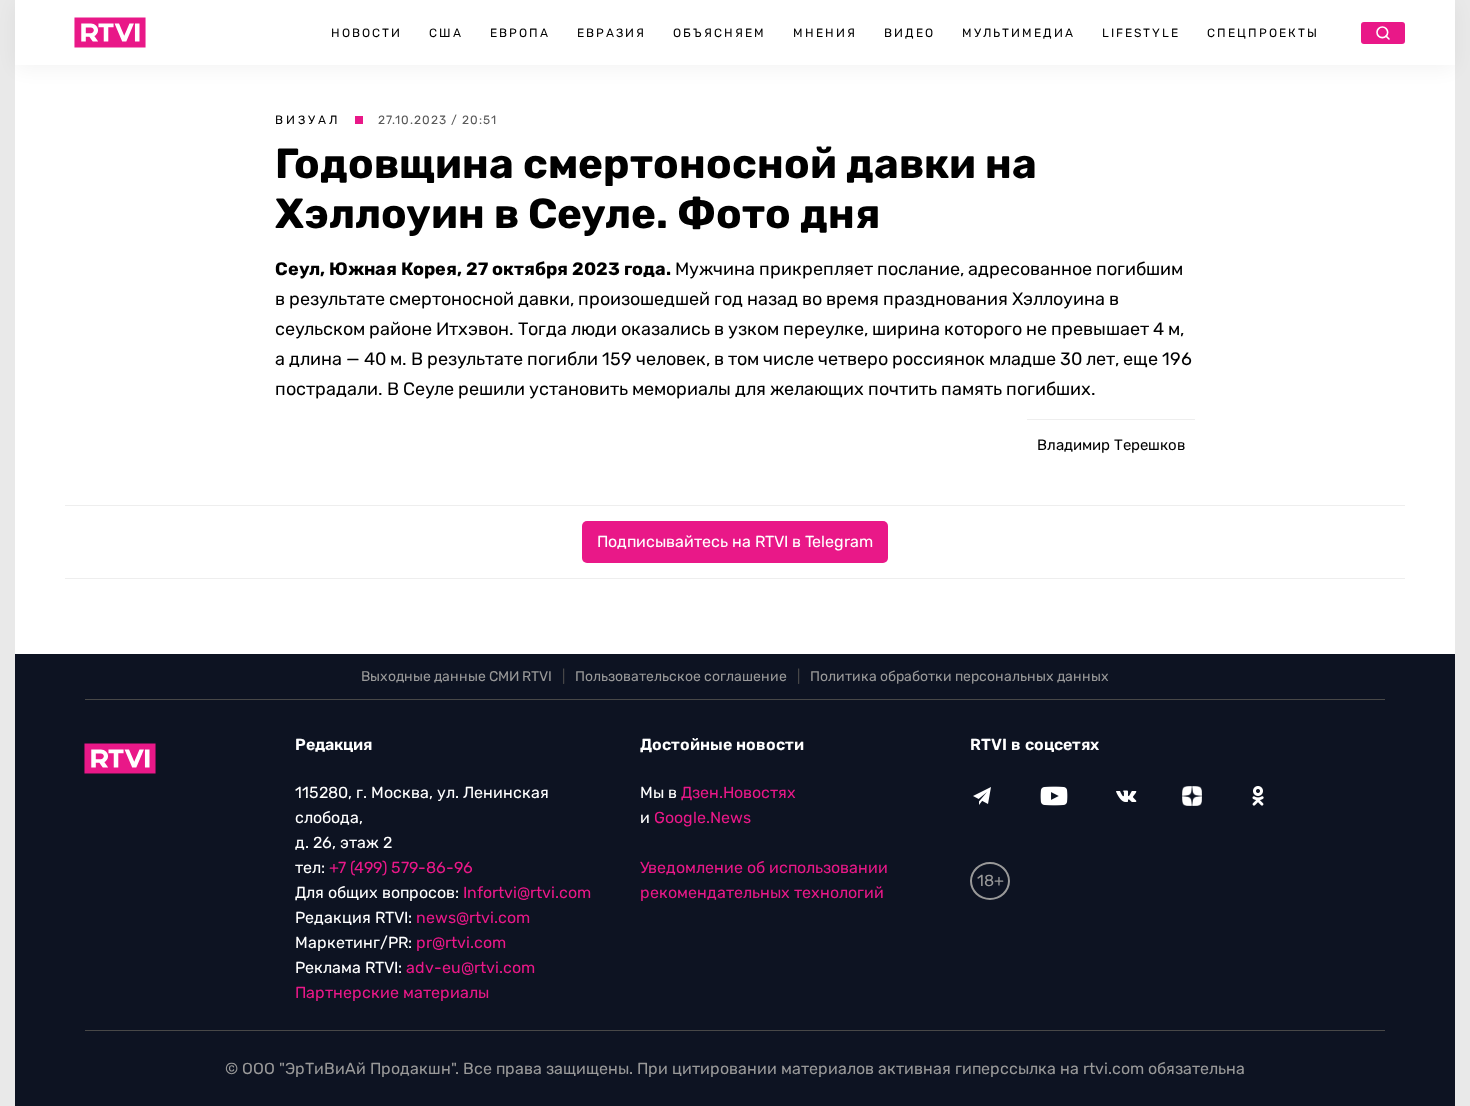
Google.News (702, 817)
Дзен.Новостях (738, 792)
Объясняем (719, 33)
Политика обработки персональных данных (959, 676)
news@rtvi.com (473, 917)
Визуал (307, 120)
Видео (909, 33)
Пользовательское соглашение (681, 676)
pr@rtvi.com (461, 942)
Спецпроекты (1263, 33)
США (446, 33)
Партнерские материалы (392, 992)
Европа (520, 33)
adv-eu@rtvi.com (470, 967)
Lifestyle (1141, 33)
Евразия (611, 33)
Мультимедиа (1018, 33)
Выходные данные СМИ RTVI (456, 676)
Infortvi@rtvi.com (527, 892)
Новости (366, 33)
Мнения (825, 33)
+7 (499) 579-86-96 (401, 867)
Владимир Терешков (1111, 445)
